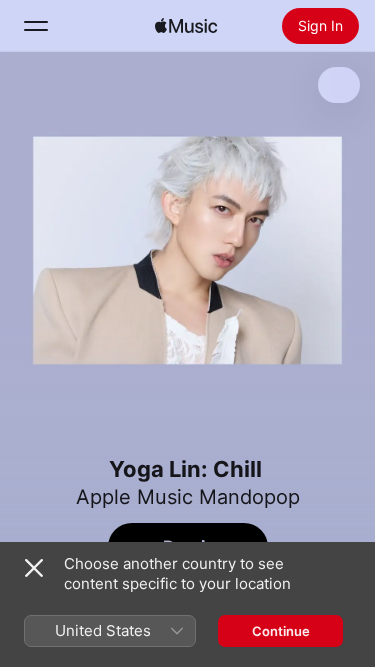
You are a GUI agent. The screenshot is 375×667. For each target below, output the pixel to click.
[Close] (34, 568)
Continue (281, 631)
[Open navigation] (36, 26)
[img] (186, 26)
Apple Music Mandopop (188, 497)
